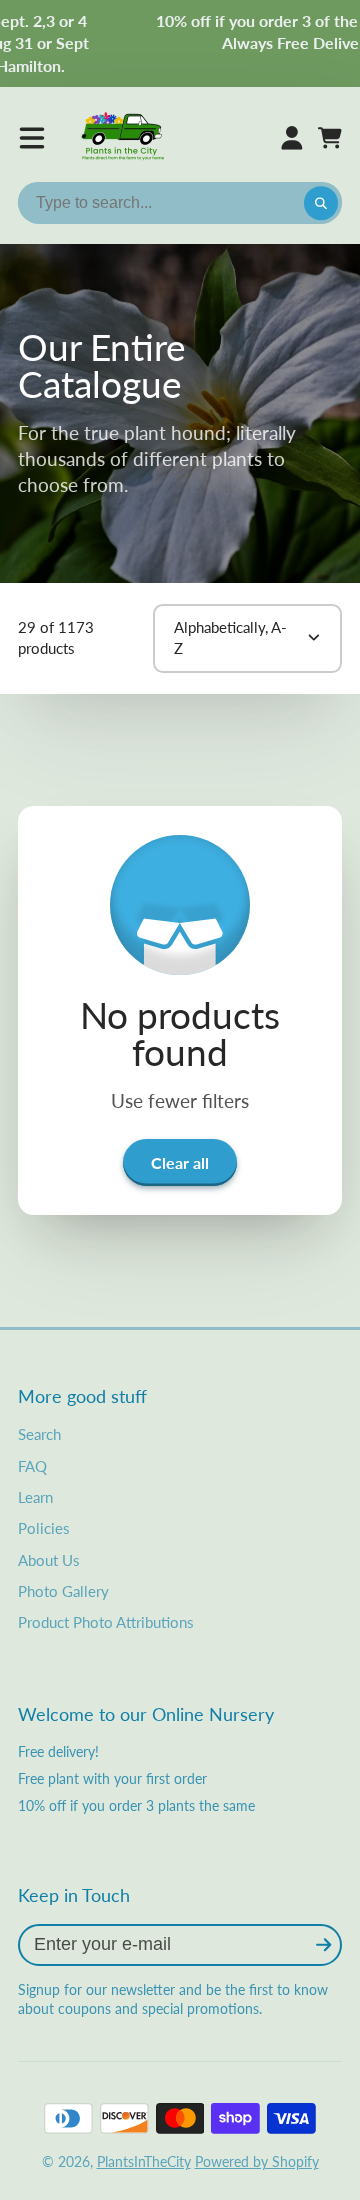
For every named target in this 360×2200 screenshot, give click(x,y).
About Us (49, 1560)
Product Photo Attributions (106, 1622)
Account (292, 138)
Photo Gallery (63, 1591)
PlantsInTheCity (144, 2161)
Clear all (180, 1162)
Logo (124, 138)
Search (39, 1434)
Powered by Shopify (257, 2161)
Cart (330, 138)
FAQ (32, 1466)
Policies (44, 1528)
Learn (35, 1497)
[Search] (321, 203)
